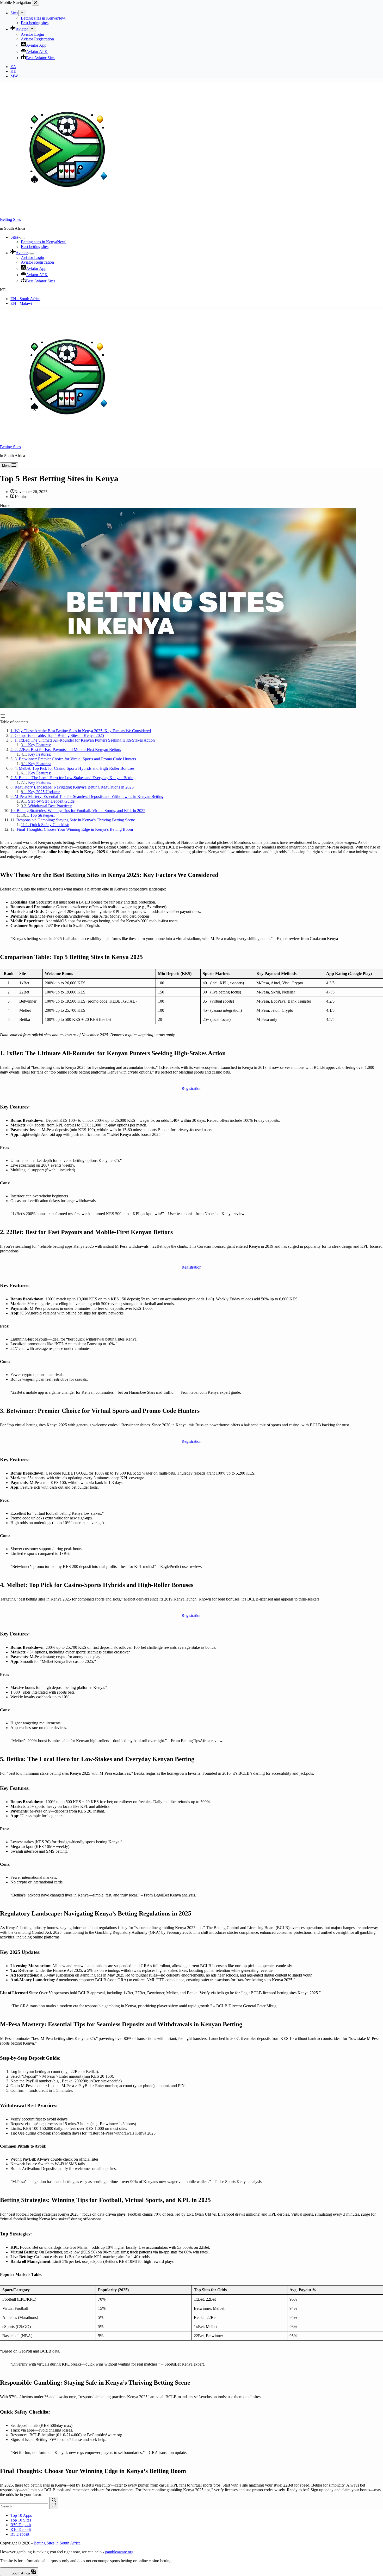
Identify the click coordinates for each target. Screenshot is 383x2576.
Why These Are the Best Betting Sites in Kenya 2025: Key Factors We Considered (83, 731)
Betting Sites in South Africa (57, 2543)
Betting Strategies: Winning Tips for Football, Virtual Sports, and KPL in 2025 (81, 811)
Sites (14, 237)
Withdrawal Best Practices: (50, 806)
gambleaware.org (119, 2552)
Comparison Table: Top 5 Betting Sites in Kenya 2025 (59, 735)
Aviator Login (32, 257)
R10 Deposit (21, 2529)
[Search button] (54, 2503)
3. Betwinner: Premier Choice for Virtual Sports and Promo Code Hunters (75, 759)
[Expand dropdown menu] (22, 239)
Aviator (22, 253)
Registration (191, 1089)
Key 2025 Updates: (44, 792)
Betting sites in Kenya (44, 242)
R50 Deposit (21, 2525)
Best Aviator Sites (41, 281)
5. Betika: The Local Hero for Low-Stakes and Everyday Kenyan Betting (75, 778)
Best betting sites (35, 247)
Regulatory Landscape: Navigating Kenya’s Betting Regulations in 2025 (74, 787)
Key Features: (40, 745)
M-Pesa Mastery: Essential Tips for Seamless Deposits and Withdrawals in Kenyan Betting (89, 796)
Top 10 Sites (21, 2520)
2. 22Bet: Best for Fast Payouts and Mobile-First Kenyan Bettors (68, 750)
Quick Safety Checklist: (50, 825)
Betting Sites (10, 219)
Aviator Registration (37, 262)
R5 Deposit (20, 2534)
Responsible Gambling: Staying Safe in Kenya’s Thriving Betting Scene (76, 820)
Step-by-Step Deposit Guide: (52, 801)
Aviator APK (37, 275)
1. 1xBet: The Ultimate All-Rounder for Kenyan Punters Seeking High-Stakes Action (85, 740)
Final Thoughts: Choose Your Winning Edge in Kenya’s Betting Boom (75, 829)
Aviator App (36, 268)
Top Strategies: (42, 815)
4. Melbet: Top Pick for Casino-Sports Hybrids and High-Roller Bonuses (75, 768)
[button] (191, 290)
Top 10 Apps (21, 2515)
